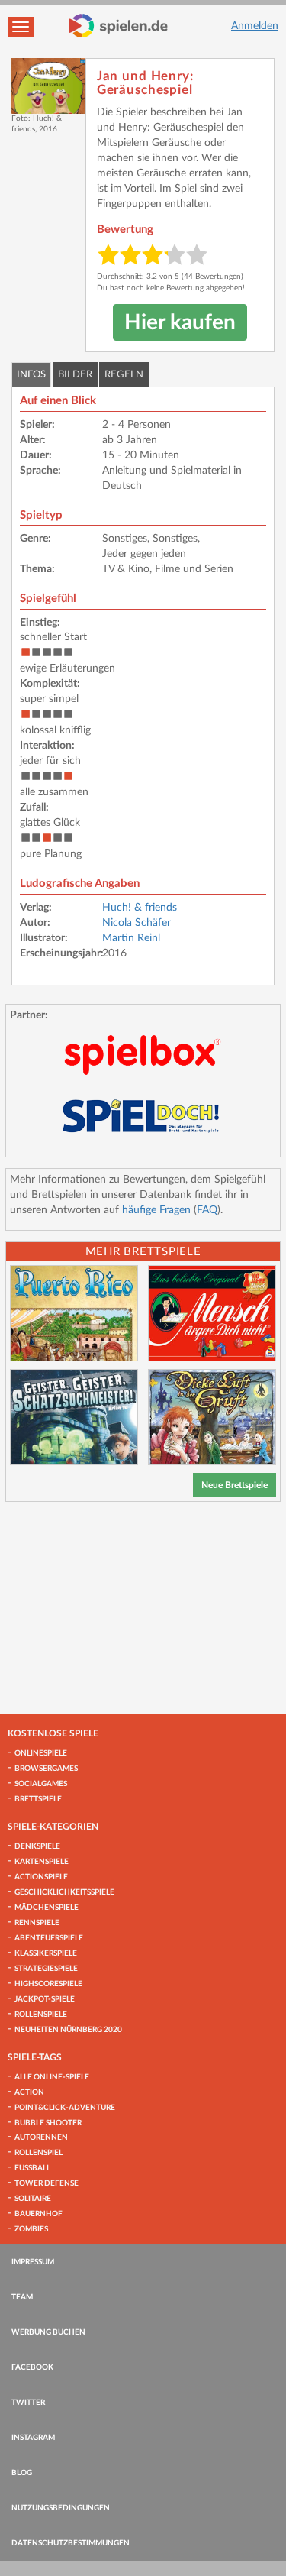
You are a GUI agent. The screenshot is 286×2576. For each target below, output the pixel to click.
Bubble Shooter (48, 2123)
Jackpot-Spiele (45, 1999)
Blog (22, 2473)
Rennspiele (37, 1923)
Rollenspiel (39, 2153)
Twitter (28, 2403)
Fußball (32, 2168)
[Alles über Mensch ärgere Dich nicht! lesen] (212, 1313)
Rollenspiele (41, 2015)
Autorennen (41, 2137)
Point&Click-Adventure (65, 2108)
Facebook (32, 2367)
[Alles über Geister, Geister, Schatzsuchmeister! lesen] (74, 1417)
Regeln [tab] (124, 375)
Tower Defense (47, 2183)
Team (22, 2297)
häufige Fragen (156, 1210)
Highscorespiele (48, 1984)
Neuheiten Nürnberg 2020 (68, 2030)
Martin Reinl (131, 938)
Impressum (33, 2262)
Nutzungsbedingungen (61, 2508)
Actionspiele (41, 1877)
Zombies (31, 2229)
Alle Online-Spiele (52, 2077)
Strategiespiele (46, 1969)
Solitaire (33, 2199)
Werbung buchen (48, 2332)
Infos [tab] (31, 375)
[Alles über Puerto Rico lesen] (74, 1313)
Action (29, 2092)
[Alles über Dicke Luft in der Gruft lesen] (212, 1417)
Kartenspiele (42, 1862)
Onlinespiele (41, 1753)
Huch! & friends (140, 908)
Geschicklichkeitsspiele (64, 1892)
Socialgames (41, 1784)
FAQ (207, 1210)
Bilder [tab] (75, 375)
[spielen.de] (118, 26)
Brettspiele (38, 1799)
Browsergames (46, 1769)
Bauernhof (39, 2214)
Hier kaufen (180, 322)
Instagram (33, 2438)
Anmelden (255, 26)
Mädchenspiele (47, 1908)
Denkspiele (37, 1846)
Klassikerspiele (46, 1953)
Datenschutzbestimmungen (71, 2543)
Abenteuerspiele (49, 1938)
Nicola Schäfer (137, 923)
